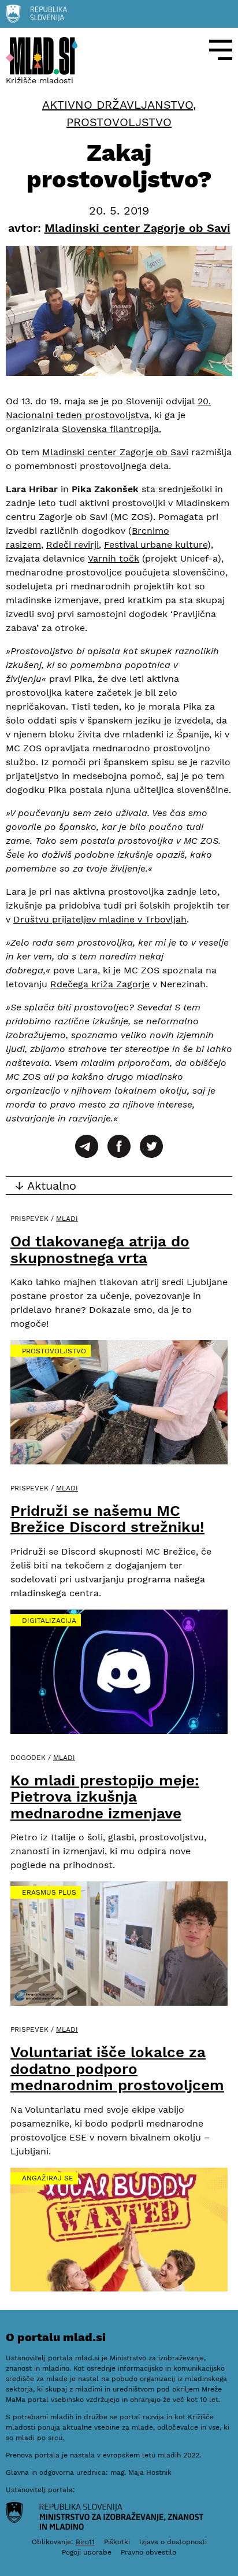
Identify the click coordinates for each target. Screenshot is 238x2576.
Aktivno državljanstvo (118, 105)
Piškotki (117, 2542)
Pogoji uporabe (87, 2552)
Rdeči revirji (72, 545)
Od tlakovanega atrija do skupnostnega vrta (100, 1250)
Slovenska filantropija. (111, 429)
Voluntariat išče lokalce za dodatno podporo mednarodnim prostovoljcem (117, 2068)
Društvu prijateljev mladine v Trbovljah (100, 919)
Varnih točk (114, 558)
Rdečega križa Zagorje (100, 984)
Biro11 (85, 2542)
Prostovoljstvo (119, 122)
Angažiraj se (48, 2178)
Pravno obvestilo (148, 2552)
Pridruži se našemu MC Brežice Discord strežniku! (107, 1519)
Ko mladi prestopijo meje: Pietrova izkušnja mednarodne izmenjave (105, 1797)
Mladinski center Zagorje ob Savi (115, 452)
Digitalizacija (49, 1621)
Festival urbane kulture (156, 545)
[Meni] (221, 50)
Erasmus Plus (49, 1892)
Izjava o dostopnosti (173, 2542)
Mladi (67, 1219)
